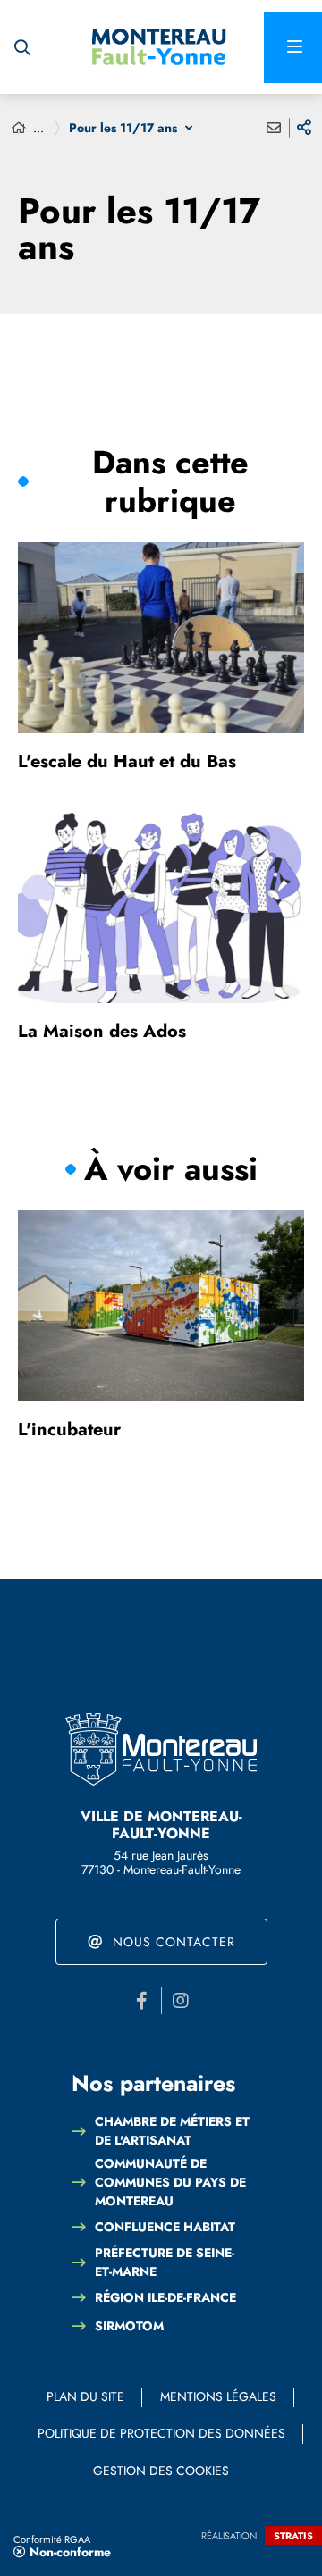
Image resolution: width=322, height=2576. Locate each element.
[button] (22, 47)
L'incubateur (69, 1430)
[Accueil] (19, 128)
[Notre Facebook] (142, 2001)
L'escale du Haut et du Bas (127, 761)
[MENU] (293, 47)
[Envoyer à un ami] (274, 128)
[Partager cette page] (304, 128)
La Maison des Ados (102, 1031)
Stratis (293, 2536)
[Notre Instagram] (181, 2001)
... (38, 128)
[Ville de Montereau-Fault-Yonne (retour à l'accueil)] (159, 47)
